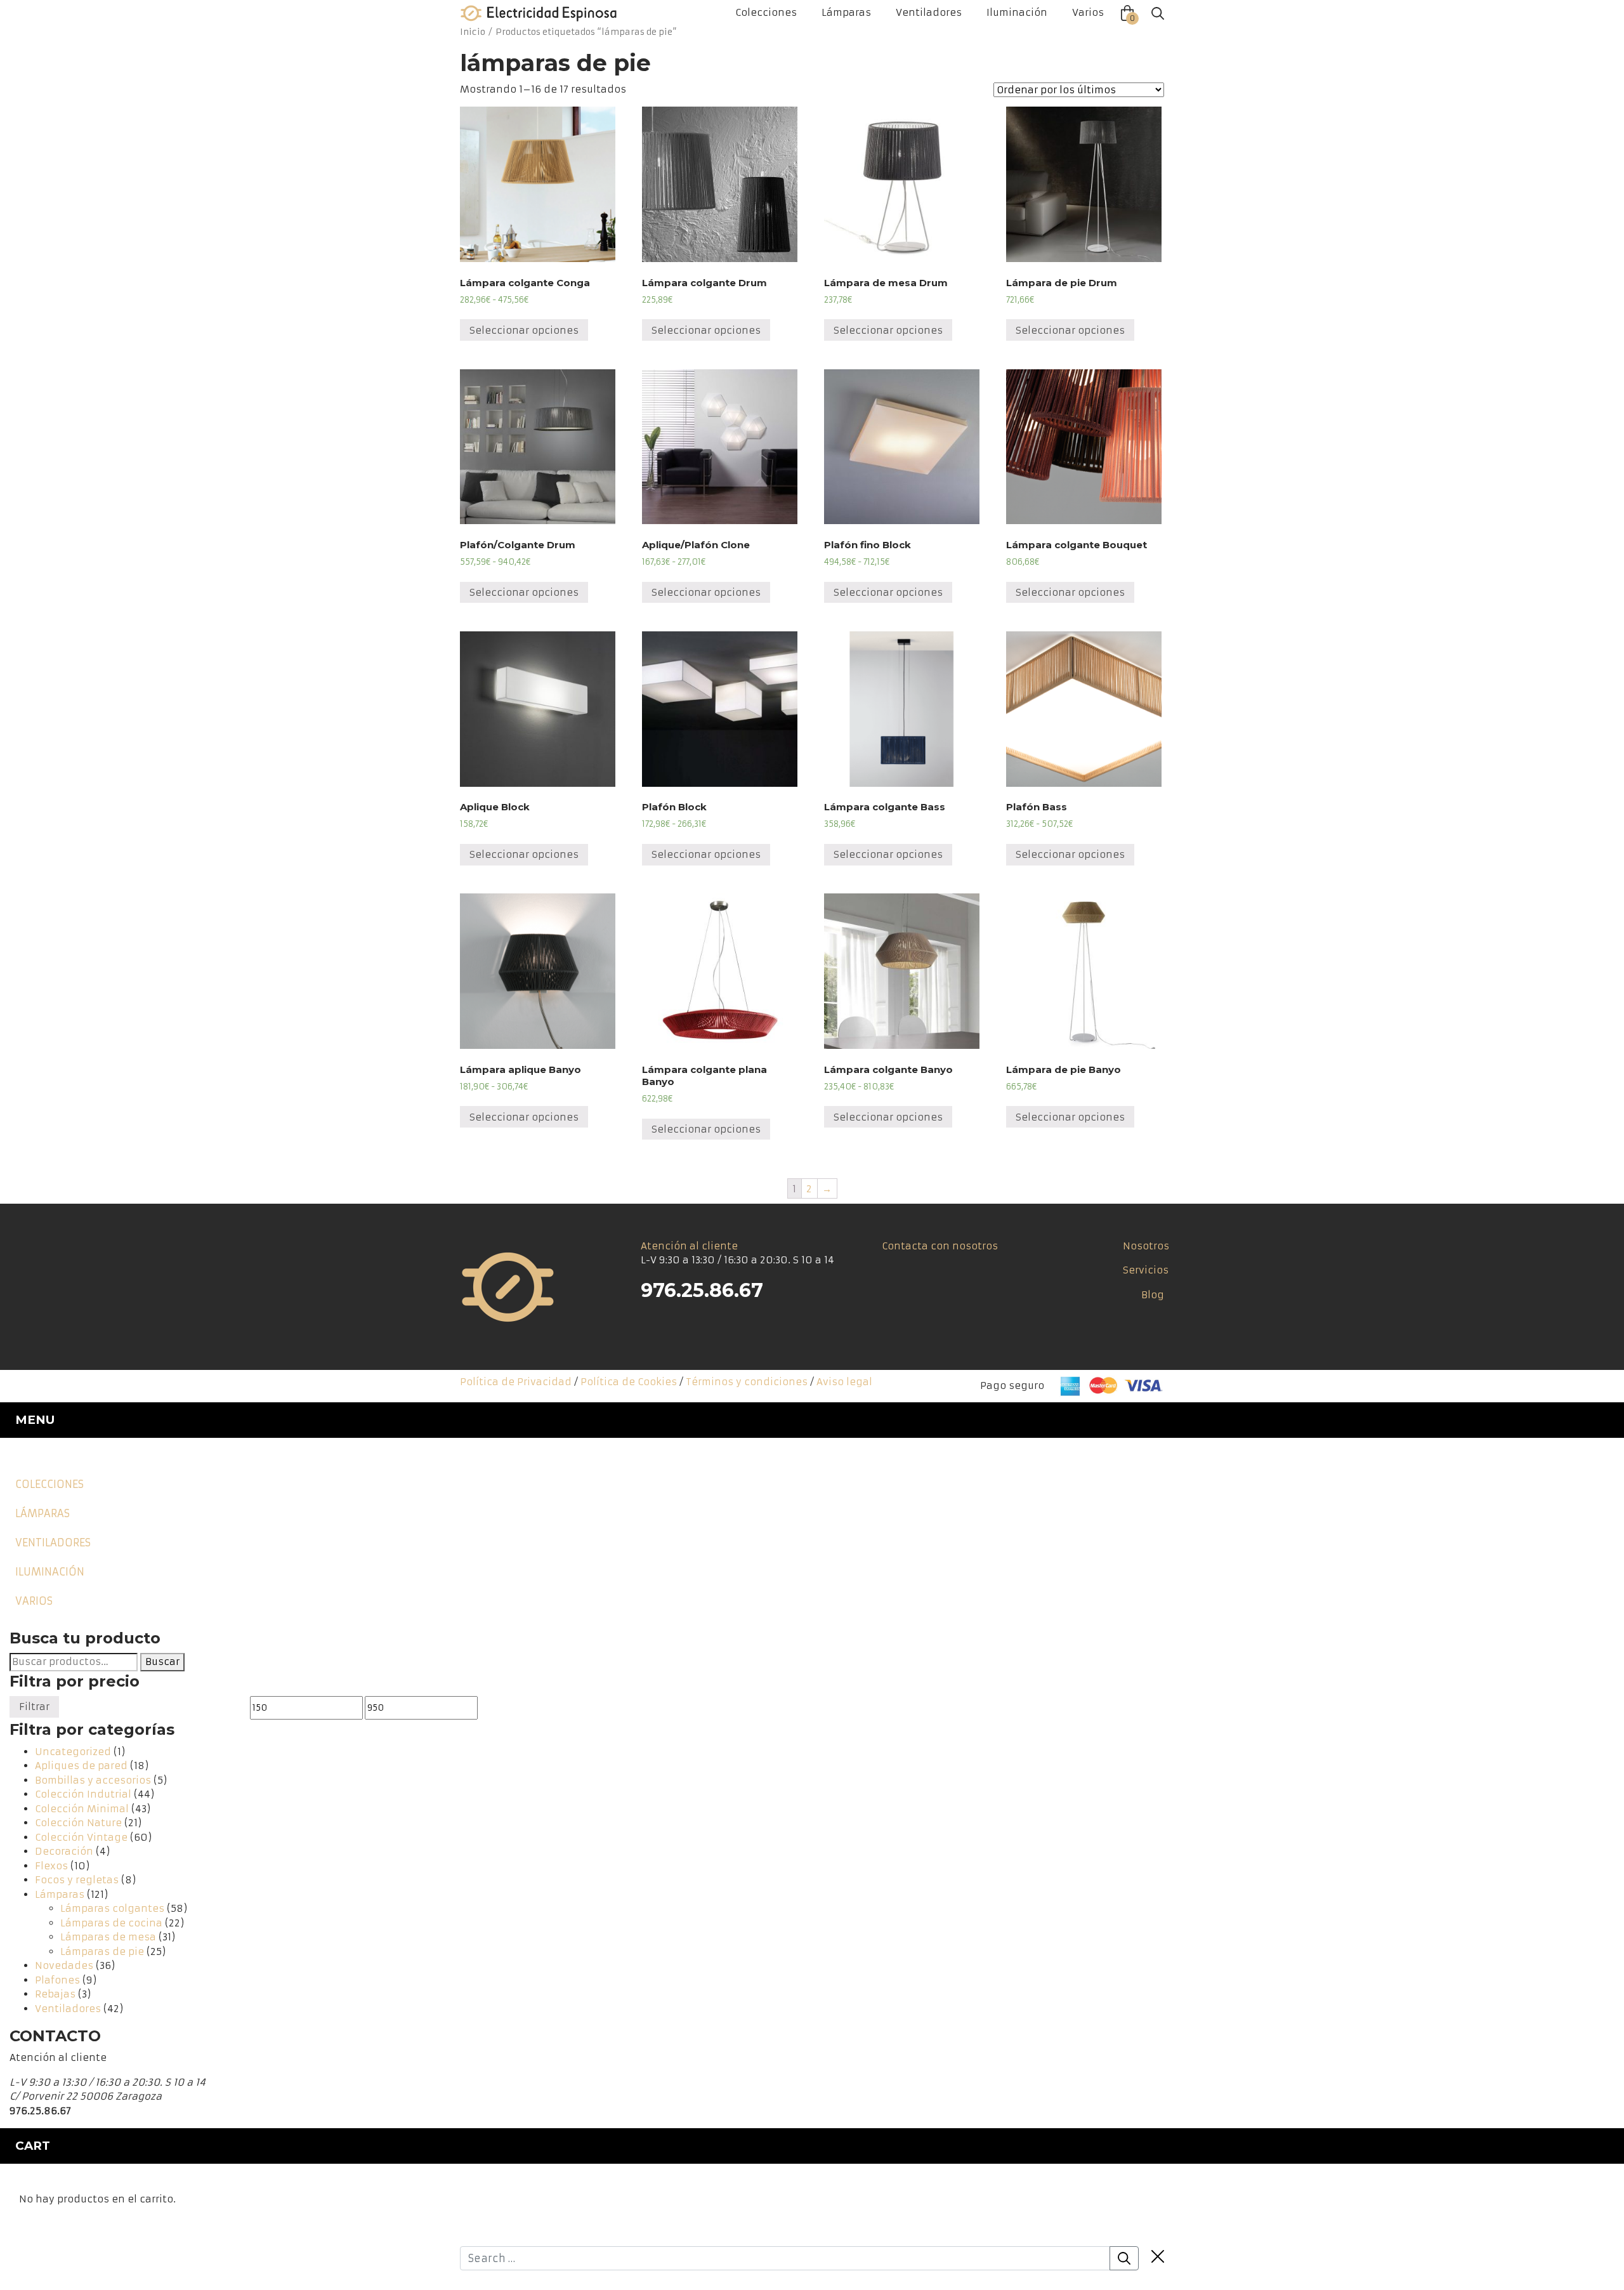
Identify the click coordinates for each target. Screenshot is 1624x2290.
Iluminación (1017, 12)
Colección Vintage (81, 1837)
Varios (1088, 12)
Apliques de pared (81, 1766)
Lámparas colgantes (112, 1908)
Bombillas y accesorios (93, 1780)
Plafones (57, 1980)
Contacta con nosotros (940, 1246)
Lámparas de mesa (108, 1937)
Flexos (51, 1866)
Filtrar (34, 1707)
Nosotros (1146, 1246)
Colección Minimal (82, 1809)
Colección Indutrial (83, 1794)
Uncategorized (73, 1752)
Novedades (64, 1965)
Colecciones (766, 12)
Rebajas (55, 1994)
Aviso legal (844, 1382)
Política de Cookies (629, 1382)
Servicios (1146, 1270)
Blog (1153, 1295)
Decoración (64, 1851)
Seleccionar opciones (524, 330)
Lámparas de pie (102, 1951)
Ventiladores (929, 12)
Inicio (473, 32)
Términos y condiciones (747, 1382)
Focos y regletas (77, 1880)
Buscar (162, 1662)
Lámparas (846, 12)
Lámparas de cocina (111, 1923)
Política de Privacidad (516, 1382)
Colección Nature (78, 1823)
